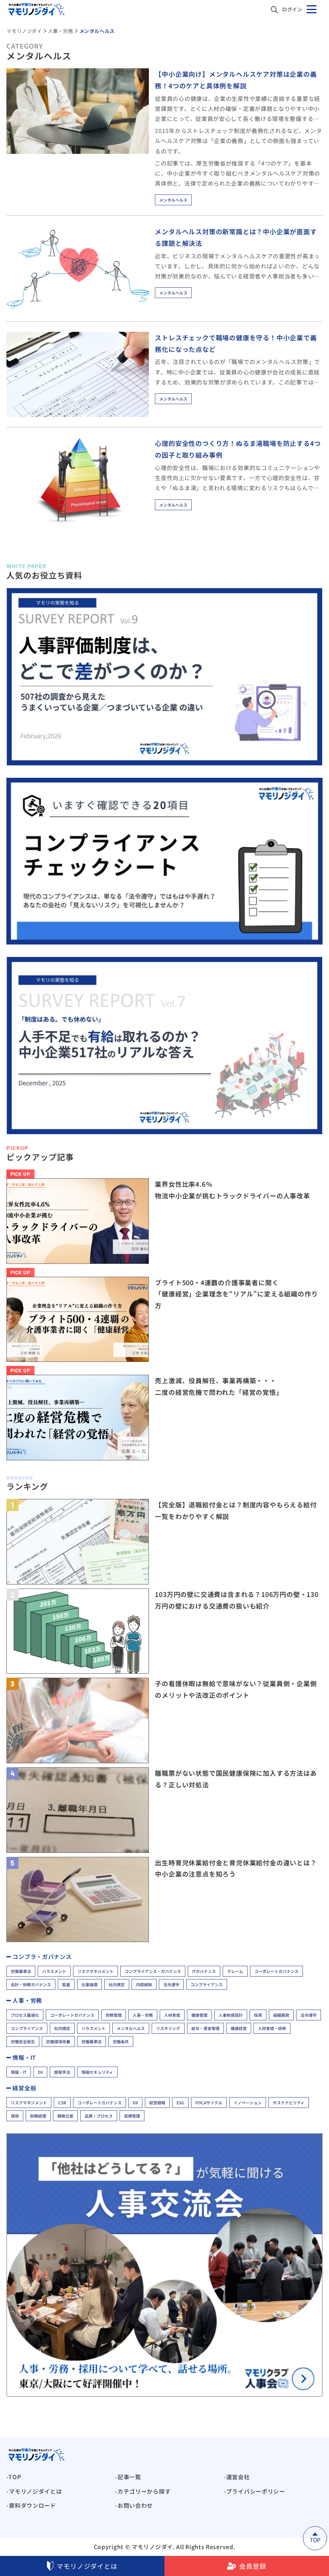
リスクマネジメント (95, 1971)
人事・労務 (143, 2015)
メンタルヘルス (173, 200)
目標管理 (132, 2116)
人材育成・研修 (272, 2028)
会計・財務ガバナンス (31, 1984)
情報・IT (19, 2072)
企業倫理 (89, 1984)
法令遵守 (171, 1984)
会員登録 (253, 2566)
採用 (258, 2015)
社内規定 (117, 1984)
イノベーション (248, 2103)
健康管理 (199, 2015)
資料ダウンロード (32, 2505)
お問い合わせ (135, 2505)
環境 (15, 2116)
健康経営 (239, 2028)
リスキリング (168, 2028)
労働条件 (121, 2041)
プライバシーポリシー (256, 2491)
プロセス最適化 (25, 2015)
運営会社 (238, 2477)
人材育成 (172, 2015)
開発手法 (62, 2072)
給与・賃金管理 (205, 2028)
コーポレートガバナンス (276, 1971)
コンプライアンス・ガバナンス (153, 1971)
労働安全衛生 (23, 2041)
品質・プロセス (99, 2116)
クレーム (235, 1971)
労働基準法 (21, 1971)
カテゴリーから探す (144, 2491)
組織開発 (281, 2015)
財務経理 (38, 2116)
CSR (62, 2103)
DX (40, 2072)
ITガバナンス (204, 1971)
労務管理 (114, 2015)
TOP (15, 2477)
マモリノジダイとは (87, 2566)
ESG (180, 2103)
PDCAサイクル (209, 2103)
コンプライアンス (207, 1984)
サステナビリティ (289, 2103)
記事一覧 (129, 2477)
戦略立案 (65, 2116)
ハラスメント (54, 1971)
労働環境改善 (58, 2041)
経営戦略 (157, 2103)
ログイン (292, 9)
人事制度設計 (231, 2015)
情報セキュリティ (97, 2072)
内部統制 (144, 1984)
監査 (66, 1984)
